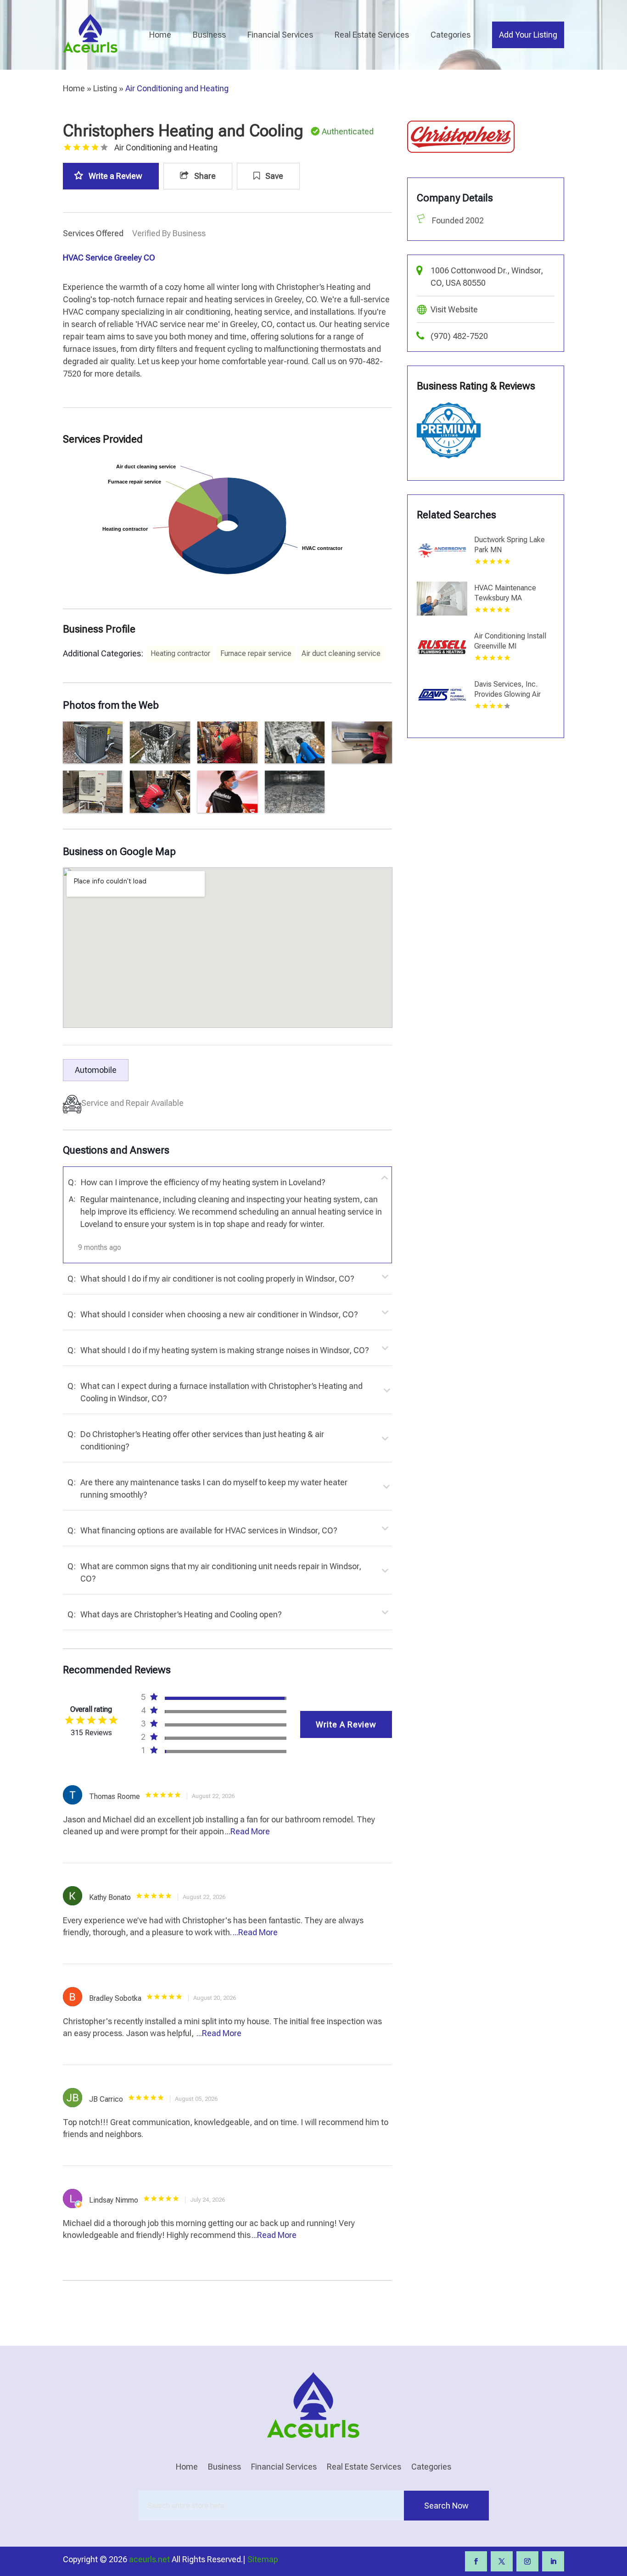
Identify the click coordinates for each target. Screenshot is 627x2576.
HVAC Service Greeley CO (109, 258)
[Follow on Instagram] (527, 2561)
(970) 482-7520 (459, 336)
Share (204, 176)
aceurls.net (149, 2559)
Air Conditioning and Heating (177, 88)
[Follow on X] (502, 2561)
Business (209, 35)
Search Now (446, 2506)
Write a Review (115, 176)
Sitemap (263, 2559)
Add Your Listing (528, 35)
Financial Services (280, 35)
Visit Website (454, 309)
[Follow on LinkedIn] (553, 2561)
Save (273, 176)
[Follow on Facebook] (476, 2561)
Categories (451, 35)
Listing (105, 88)
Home (160, 35)
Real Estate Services (372, 35)
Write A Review (346, 1724)
